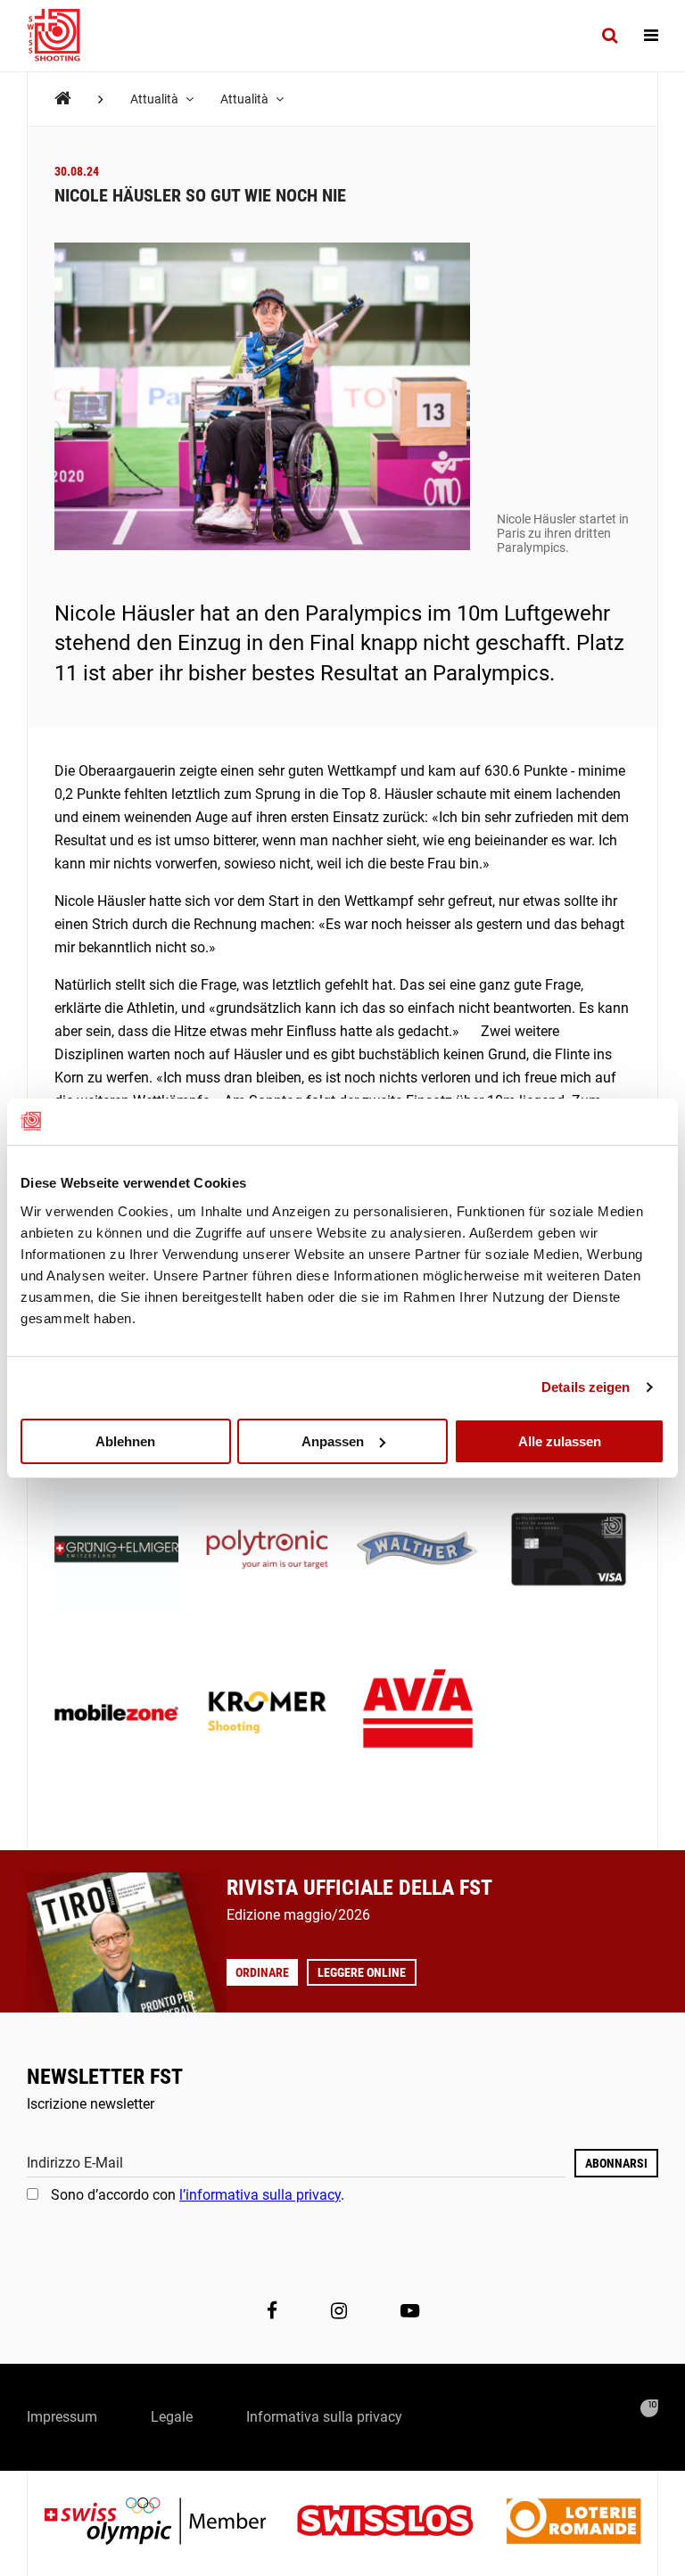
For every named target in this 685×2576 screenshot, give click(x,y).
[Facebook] (272, 2310)
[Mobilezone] (116, 1714)
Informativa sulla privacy (324, 2417)
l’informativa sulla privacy (260, 2195)
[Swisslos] (399, 2523)
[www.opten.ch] (649, 2408)
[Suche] (610, 36)
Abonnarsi (616, 2163)
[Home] (63, 99)
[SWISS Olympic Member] (169, 2523)
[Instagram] (339, 2310)
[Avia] (418, 1714)
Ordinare (262, 1972)
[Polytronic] (267, 1551)
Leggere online (362, 1972)
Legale (172, 2417)
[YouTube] (410, 2310)
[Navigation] (651, 36)
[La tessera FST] (569, 1551)
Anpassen (333, 1440)
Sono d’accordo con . (198, 2195)
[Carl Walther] (418, 1551)
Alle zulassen (560, 1440)
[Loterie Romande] (574, 2523)
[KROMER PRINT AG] (267, 1714)
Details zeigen (586, 1387)
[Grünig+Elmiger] (116, 1551)
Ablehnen (125, 1440)
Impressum (62, 2417)
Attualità (156, 99)
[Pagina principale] (62, 36)
